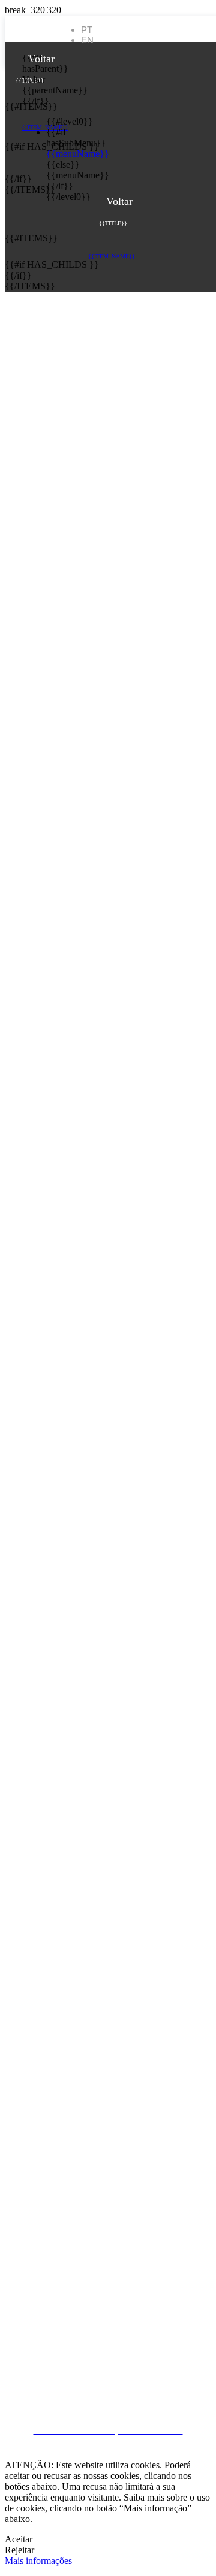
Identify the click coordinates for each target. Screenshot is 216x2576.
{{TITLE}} (30, 81)
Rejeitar (19, 2550)
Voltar (31, 79)
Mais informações (38, 2561)
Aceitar (19, 2539)
